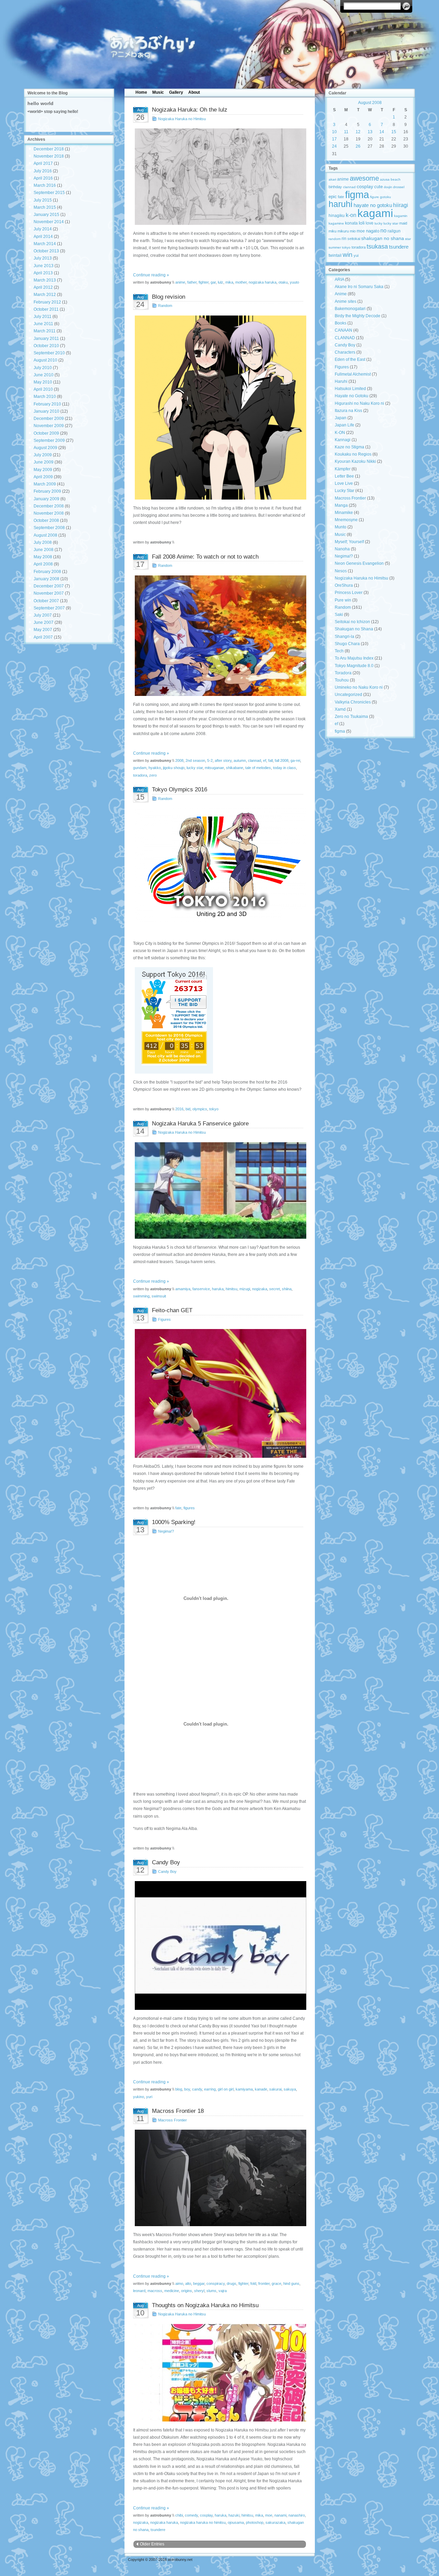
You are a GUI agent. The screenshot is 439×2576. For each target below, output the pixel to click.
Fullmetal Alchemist (353, 374)
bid (188, 1109)
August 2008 (45, 535)
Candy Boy (167, 1871)
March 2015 (45, 207)
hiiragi (401, 205)
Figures (164, 1319)
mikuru (343, 231)
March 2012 (45, 295)
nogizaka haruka (263, 282)
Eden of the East (350, 359)
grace (276, 2283)
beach (396, 179)
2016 (179, 1109)
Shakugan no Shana (354, 629)
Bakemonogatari (350, 309)
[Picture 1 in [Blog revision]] (220, 408)
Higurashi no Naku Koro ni (359, 403)
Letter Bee (344, 476)
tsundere (158, 2530)
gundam (140, 768)
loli (362, 223)
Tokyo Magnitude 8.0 (354, 666)
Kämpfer (343, 469)
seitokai (354, 239)
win (348, 254)
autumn (240, 760)
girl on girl (226, 2089)
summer (335, 247)
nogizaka (260, 1289)
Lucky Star (345, 491)
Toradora (343, 673)
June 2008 (44, 550)
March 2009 (45, 484)
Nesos (341, 571)
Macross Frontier (173, 2120)
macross (155, 2291)
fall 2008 (282, 760)
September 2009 (49, 440)
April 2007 (43, 637)
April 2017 (43, 163)
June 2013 (44, 266)
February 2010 (47, 404)
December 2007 (49, 586)
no (383, 230)
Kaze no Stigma (349, 447)
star (408, 239)
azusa (385, 179)
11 (346, 132)
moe (269, 2515)
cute (378, 187)
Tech (339, 651)
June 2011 (43, 324)
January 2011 (46, 339)
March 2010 (45, 397)
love (370, 223)
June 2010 (44, 375)
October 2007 (46, 601)
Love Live (344, 483)
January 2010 (46, 411)
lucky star (195, 768)
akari (332, 179)
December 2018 (49, 149)
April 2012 (43, 287)
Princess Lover (349, 593)
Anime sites (346, 301)
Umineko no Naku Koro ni (359, 687)
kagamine (336, 223)
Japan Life (345, 425)
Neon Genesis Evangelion (359, 563)
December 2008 (49, 506)
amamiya (183, 1289)
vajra (223, 2291)
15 (394, 132)
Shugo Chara (347, 644)
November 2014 (49, 222)
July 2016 (43, 171)
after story (223, 760)
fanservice (201, 1289)
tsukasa (377, 246)
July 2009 (43, 455)
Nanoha (342, 549)
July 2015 (43, 200)
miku (333, 231)
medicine (172, 2291)
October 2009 (46, 433)
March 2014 (45, 244)
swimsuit (159, 1296)
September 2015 (49, 193)
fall (270, 760)
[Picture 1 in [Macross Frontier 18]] (220, 2178)
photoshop (255, 2522)
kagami (375, 213)
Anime (341, 294)
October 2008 (46, 520)
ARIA (339, 279)
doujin (388, 187)
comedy (191, 2515)
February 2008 (47, 572)
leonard (139, 2291)
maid (403, 223)
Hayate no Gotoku (352, 396)
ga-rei (295, 760)
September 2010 (49, 353)
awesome (364, 178)
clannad (254, 760)
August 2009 (45, 448)
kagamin (401, 216)
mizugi (245, 1289)
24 (334, 146)
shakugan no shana (383, 238)
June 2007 (44, 622)
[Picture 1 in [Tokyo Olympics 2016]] (220, 865)
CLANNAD (345, 338)
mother (241, 282)
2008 (179, 760)
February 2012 (47, 302)
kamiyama (244, 2089)
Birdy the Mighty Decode (358, 316)
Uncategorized (348, 695)
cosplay (206, 2515)
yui (356, 255)
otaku (283, 282)
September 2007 (49, 608)
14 (382, 132)
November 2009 (49, 426)
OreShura (344, 585)
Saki (339, 615)
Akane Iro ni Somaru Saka (359, 287)
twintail (335, 255)
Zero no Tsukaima (351, 717)
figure (375, 197)
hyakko (155, 768)
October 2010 (46, 346)
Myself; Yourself (349, 542)
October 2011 (46, 309)
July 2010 (43, 368)
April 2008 (43, 564)
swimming (141, 1296)
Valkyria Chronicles (353, 702)
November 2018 (49, 156)
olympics (200, 1109)
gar (213, 282)
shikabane (235, 768)
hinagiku (337, 216)
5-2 (210, 760)
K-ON (340, 433)
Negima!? (166, 1531)
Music (158, 92)
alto (188, 2283)
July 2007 (43, 615)
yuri (149, 2097)
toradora (140, 775)
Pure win (343, 600)
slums (211, 2291)
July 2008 (43, 542)
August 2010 (45, 360)
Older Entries (152, 2544)
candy (197, 2089)
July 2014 (43, 229)
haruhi (341, 204)
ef (265, 760)
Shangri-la (345, 637)
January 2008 (46, 579)
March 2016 (45, 185)
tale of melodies (258, 768)
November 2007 (49, 593)
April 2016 (43, 178)
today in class (284, 768)
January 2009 (46, 499)
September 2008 (49, 528)
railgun (394, 231)
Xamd (340, 709)
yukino (139, 2097)
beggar (199, 2283)
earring (210, 2089)
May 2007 (43, 630)
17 (334, 139)
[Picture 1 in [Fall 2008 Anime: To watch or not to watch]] (220, 636)
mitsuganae (214, 768)
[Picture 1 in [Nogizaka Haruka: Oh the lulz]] (220, 177)
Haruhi (341, 381)
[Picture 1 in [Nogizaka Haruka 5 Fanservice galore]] (220, 1190)
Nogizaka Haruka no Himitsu (182, 119)
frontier (264, 2283)
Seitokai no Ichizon (352, 622)
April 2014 (43, 237)
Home (141, 92)
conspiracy (216, 2283)
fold (253, 2283)
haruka (218, 1289)
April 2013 (43, 273)
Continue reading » (151, 275)
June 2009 (44, 462)
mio (353, 231)
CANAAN (343, 330)
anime (180, 282)
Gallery (176, 92)
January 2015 (46, 215)
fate (178, 1508)
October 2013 (46, 251)
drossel (399, 187)
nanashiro (297, 2515)
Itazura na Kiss (348, 411)
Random (165, 306)
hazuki (234, 2515)
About (194, 92)
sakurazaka (275, 2522)
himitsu (232, 1289)
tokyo (214, 1109)
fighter (204, 282)
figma (357, 194)
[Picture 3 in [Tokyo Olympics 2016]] (220, 1020)
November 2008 (49, 513)
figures (189, 1508)
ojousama (236, 2522)
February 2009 (47, 491)
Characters (345, 352)
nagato (373, 231)
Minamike (344, 513)
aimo (179, 2283)
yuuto (294, 282)
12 (358, 132)
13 (370, 132)
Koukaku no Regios (353, 454)
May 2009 (43, 470)
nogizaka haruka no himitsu (203, 2522)
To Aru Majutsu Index (354, 658)
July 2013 (43, 258)
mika (229, 282)
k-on (351, 215)
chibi (179, 2515)
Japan (341, 418)
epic (333, 197)
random (335, 239)
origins (187, 2291)
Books (341, 323)
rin (344, 239)
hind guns (291, 2283)
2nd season (195, 760)
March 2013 (45, 280)
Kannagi (343, 440)
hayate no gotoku (373, 205)
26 (358, 146)
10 (334, 132)
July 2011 (43, 317)
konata (351, 223)
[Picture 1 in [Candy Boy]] (220, 1945)
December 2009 (49, 419)
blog (179, 2089)
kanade (261, 2089)
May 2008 (43, 557)
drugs (232, 2283)
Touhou (342, 680)
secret (275, 1289)
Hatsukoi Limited (350, 389)
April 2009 (43, 477)
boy (187, 2089)
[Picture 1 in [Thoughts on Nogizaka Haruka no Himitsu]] (220, 2373)
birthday (335, 187)
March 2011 (45, 331)
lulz (221, 282)
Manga (341, 505)
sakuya (290, 2089)
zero (153, 775)
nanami (280, 2515)
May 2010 (43, 382)
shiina (287, 1289)
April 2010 (43, 389)
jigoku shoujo (174, 768)
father (192, 282)
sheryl (199, 2291)
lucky (378, 223)
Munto (341, 527)
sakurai (275, 2089)
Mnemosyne (346, 520)
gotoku (385, 197)
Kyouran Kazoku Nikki (355, 461)
